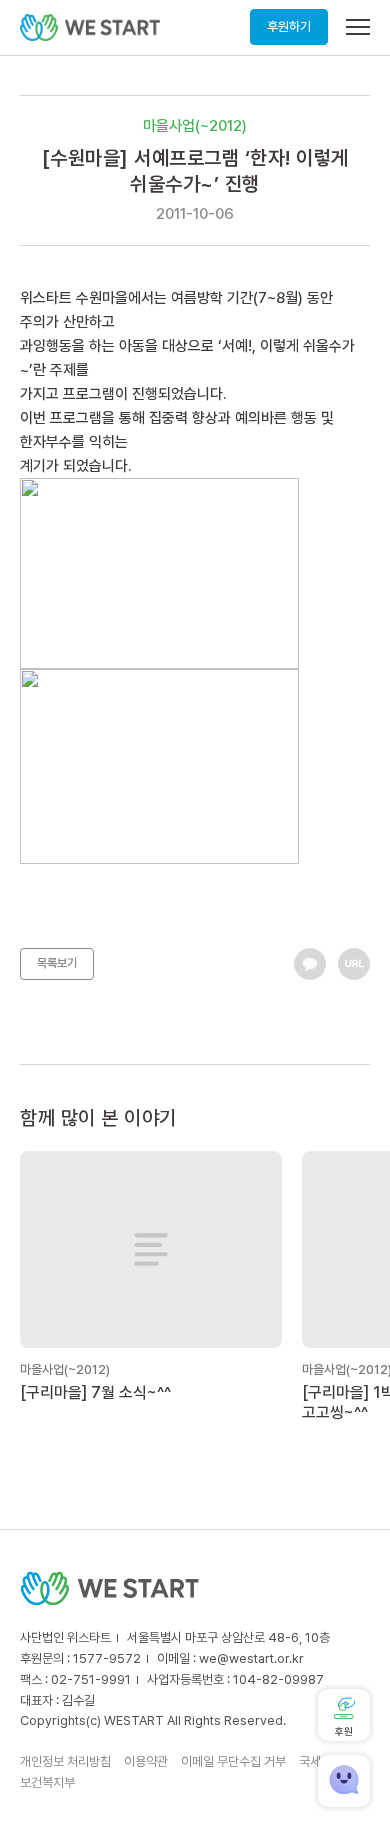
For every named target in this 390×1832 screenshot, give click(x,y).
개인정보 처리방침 (65, 1761)
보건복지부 (47, 1782)
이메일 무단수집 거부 (233, 1761)
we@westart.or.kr (251, 1658)
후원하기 (289, 26)
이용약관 (146, 1761)
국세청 (315, 1761)
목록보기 (57, 963)
